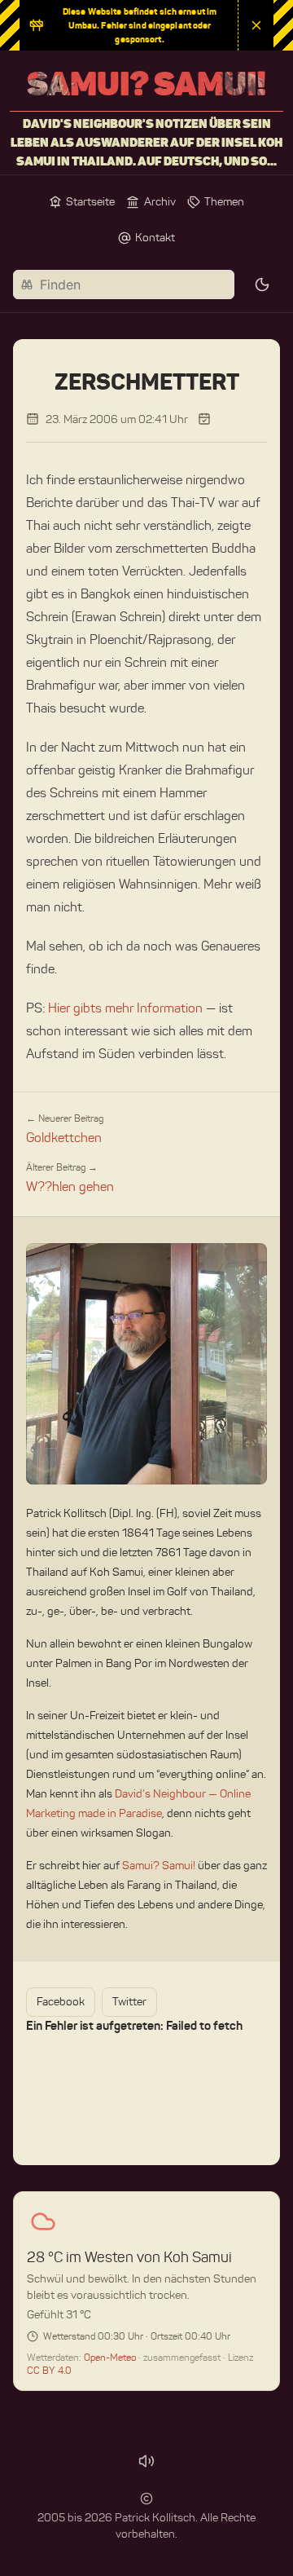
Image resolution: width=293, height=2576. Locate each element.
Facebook (61, 2002)
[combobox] (124, 285)
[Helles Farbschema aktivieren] (262, 285)
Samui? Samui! (159, 1866)
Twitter (129, 2002)
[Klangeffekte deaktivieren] (146, 2461)
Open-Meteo (111, 2357)
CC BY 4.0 (49, 2370)
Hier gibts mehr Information (125, 1008)
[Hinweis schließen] (256, 25)
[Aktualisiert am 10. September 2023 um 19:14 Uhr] (204, 419)
